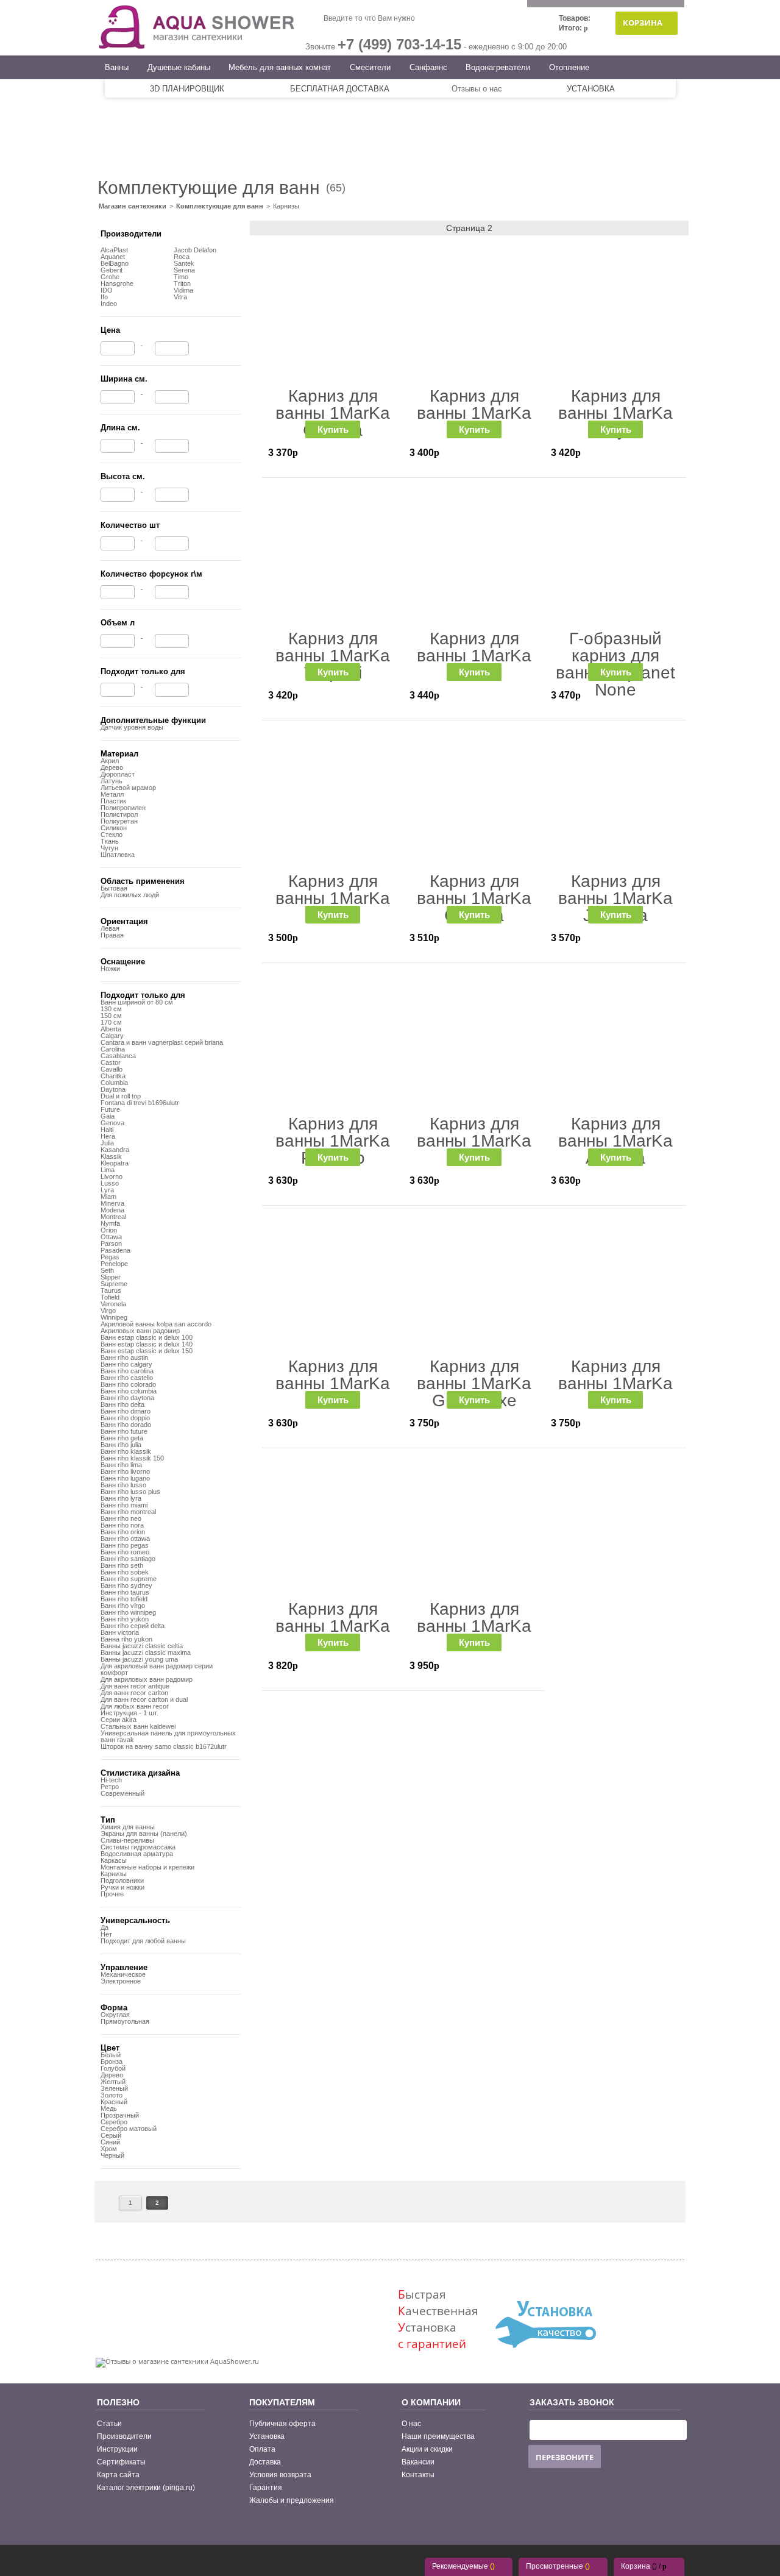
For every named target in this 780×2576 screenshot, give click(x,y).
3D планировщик (187, 89)
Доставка (265, 2462)
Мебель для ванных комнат (280, 67)
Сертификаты (121, 2462)
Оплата (262, 2449)
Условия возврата (280, 2475)
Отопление (569, 67)
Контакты (418, 2475)
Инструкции (117, 2449)
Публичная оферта (282, 2424)
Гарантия (266, 2488)
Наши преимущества (438, 2436)
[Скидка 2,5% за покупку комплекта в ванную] (390, 122)
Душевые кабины (179, 67)
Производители (124, 2436)
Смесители (370, 67)
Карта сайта (118, 2475)
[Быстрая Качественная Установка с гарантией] (545, 2361)
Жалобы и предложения (292, 2500)
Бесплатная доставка (340, 89)
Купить (333, 429)
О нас (411, 2424)
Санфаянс (428, 67)
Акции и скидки (427, 2449)
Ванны (117, 67)
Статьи (109, 2424)
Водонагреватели (498, 67)
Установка (591, 89)
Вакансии (418, 2462)
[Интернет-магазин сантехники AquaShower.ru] (197, 48)
